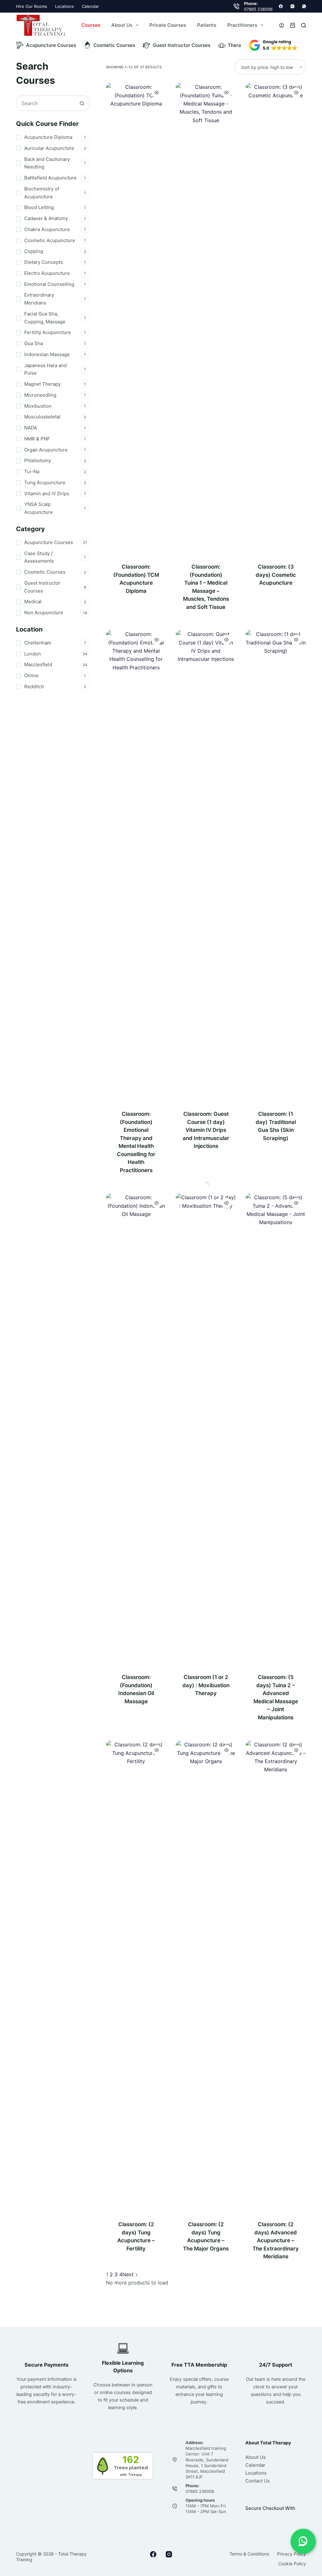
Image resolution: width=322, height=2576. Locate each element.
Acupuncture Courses (51, 45)
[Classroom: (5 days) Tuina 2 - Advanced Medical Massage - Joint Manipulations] (276, 1429)
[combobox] (46, 103)
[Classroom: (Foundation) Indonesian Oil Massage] (136, 1429)
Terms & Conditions (249, 2554)
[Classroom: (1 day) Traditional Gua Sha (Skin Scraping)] (276, 866)
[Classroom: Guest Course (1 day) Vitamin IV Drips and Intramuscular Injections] (206, 866)
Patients (207, 25)
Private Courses (168, 25)
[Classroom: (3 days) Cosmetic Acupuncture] (276, 319)
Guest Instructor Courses (182, 45)
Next (129, 2274)
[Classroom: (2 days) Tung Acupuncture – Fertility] (136, 1977)
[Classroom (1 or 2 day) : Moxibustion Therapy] (206, 1429)
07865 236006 (258, 9)
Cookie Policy (292, 2564)
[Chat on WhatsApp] (303, 2541)
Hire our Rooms (32, 6)
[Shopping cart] (293, 25)
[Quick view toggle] (157, 93)
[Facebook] (281, 6)
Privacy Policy (291, 2554)
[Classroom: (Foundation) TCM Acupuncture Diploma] (136, 319)
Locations (64, 6)
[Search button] (82, 103)
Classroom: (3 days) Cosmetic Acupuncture (276, 575)
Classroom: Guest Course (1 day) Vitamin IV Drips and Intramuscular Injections (206, 1130)
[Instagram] (292, 6)
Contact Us (258, 2481)
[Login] (282, 25)
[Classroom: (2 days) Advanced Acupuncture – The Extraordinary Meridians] (276, 1977)
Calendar (90, 6)
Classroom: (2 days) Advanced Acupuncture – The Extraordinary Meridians (276, 2240)
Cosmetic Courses (114, 45)
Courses (91, 25)
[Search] (304, 25)
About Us (122, 25)
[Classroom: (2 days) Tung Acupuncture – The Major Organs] (206, 1977)
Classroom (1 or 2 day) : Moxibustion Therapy (206, 1685)
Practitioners (242, 25)
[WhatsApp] (304, 6)
